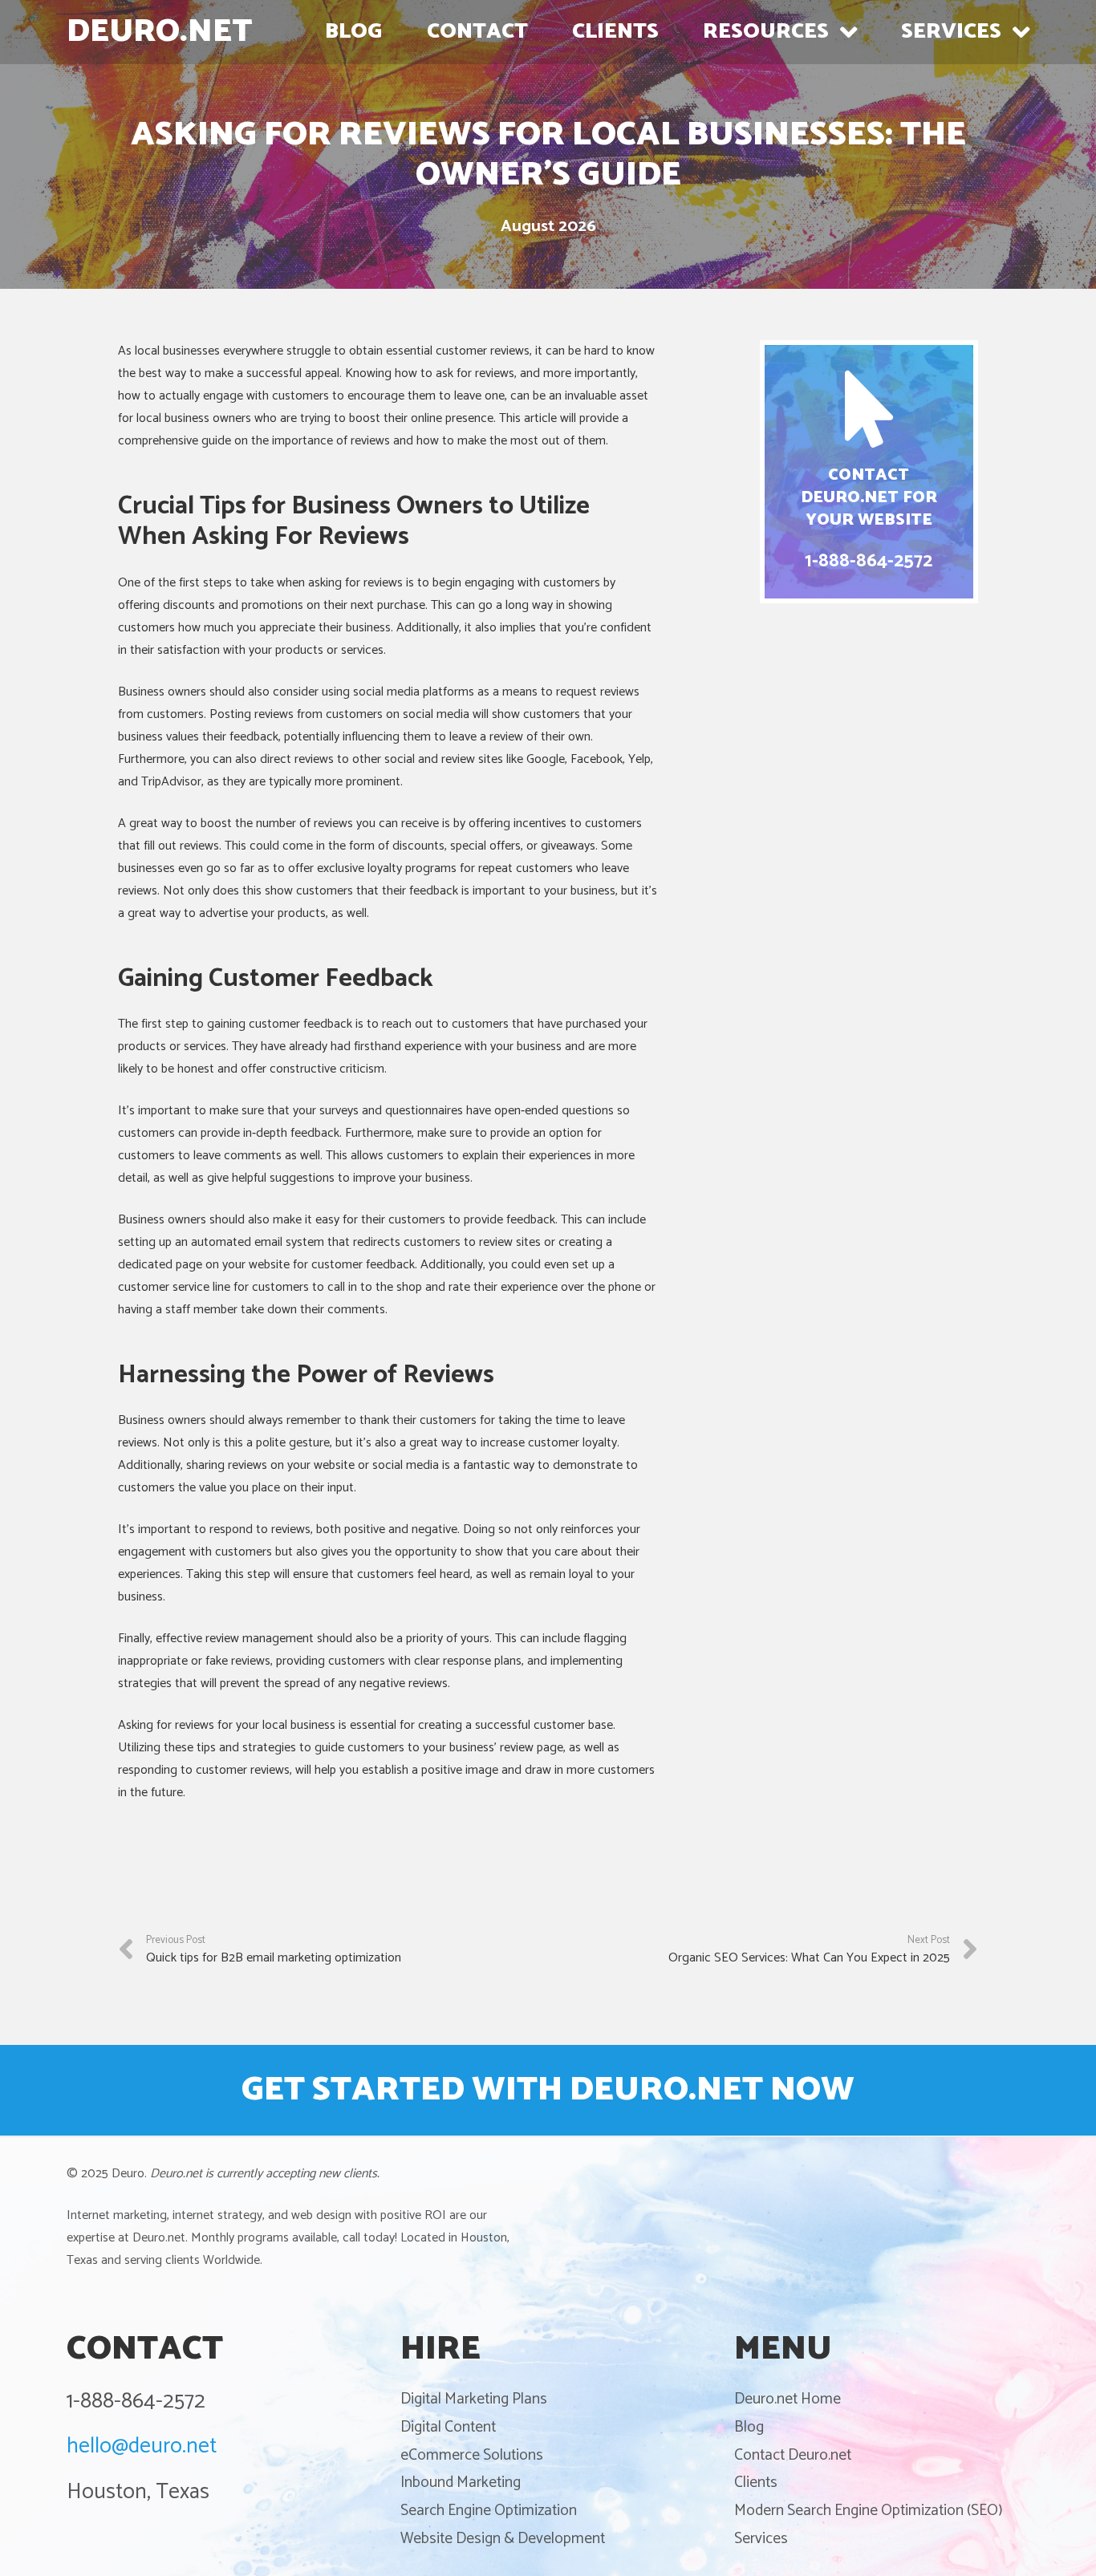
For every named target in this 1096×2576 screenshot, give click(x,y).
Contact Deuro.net (793, 2455)
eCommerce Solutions (472, 2455)
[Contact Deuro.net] (869, 472)
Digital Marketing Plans (474, 2399)
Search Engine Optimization (489, 2511)
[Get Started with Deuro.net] (548, 2091)
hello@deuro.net (142, 2446)
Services (761, 2539)
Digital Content (448, 2427)
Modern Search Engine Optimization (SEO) (868, 2511)
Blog (749, 2427)
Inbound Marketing (461, 2483)
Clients (756, 2483)
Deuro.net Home (787, 2399)
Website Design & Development (503, 2539)
